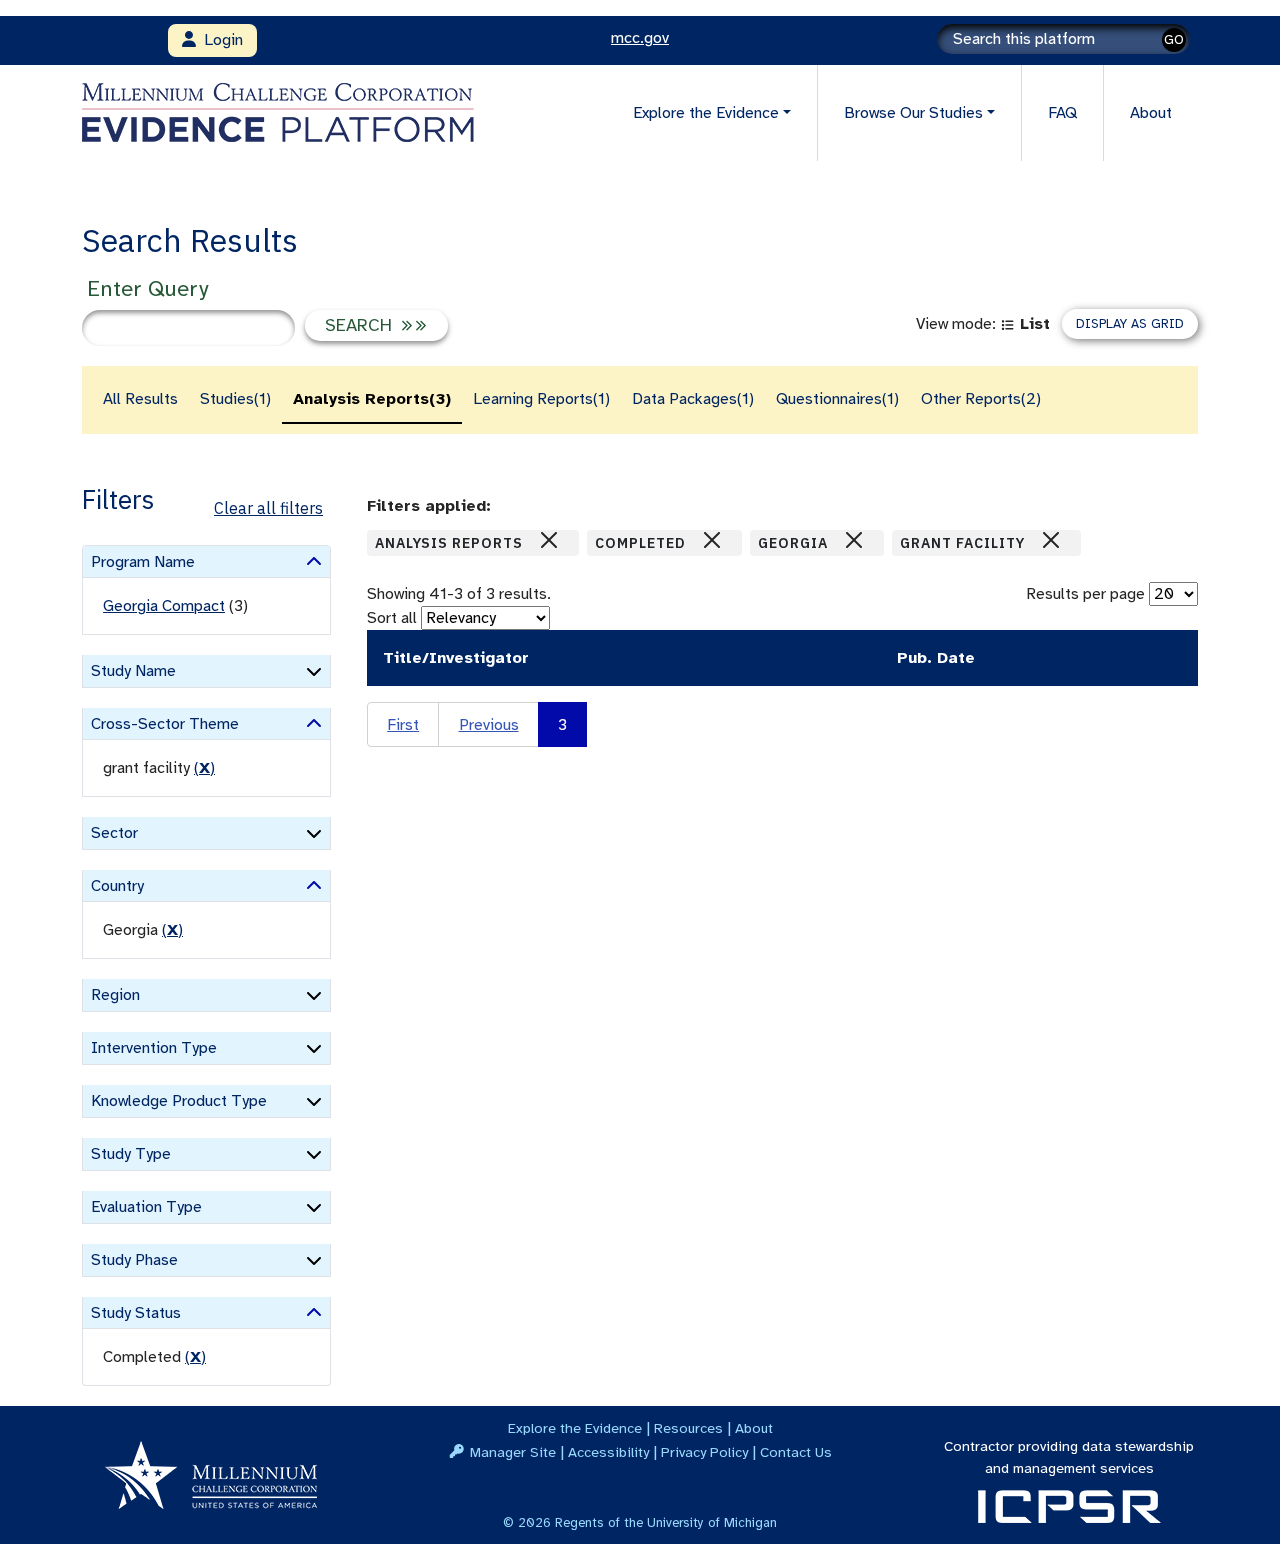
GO (1174, 39)
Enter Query (147, 288)
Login (219, 40)
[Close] (549, 540)
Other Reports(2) (981, 399)
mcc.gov (640, 38)
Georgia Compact (164, 606)
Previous (489, 725)
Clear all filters (268, 508)
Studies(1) (235, 399)
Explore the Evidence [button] (706, 113)
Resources (688, 1428)
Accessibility (608, 1452)
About (1151, 113)
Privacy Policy (704, 1452)
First (403, 725)
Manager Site (513, 1452)
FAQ (1062, 113)
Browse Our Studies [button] (913, 113)
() (204, 768)
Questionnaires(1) (837, 399)
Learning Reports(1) (541, 399)
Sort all (392, 618)
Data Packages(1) (693, 399)
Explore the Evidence (575, 1428)
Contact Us (796, 1452)
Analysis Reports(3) (372, 399)
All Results (140, 399)
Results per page (1085, 594)
